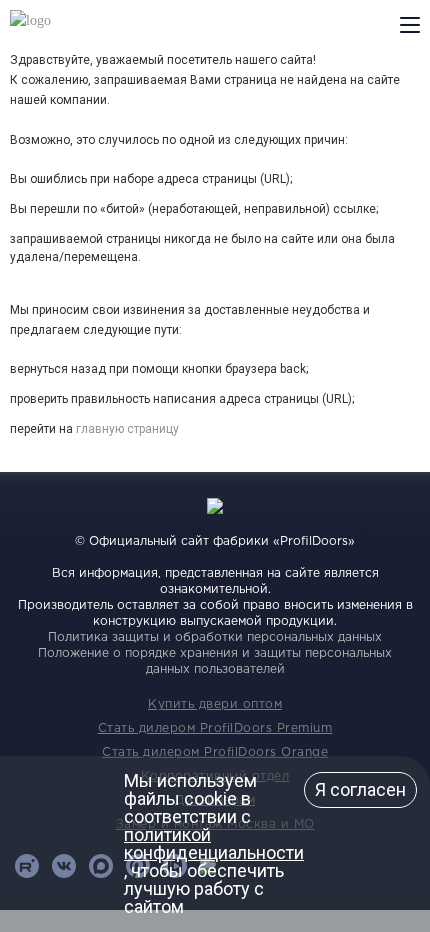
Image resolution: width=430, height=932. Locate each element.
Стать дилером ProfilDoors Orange (215, 752)
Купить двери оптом (215, 704)
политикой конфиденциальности (214, 843)
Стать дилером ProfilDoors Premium (215, 728)
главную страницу (127, 429)
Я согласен (360, 789)
